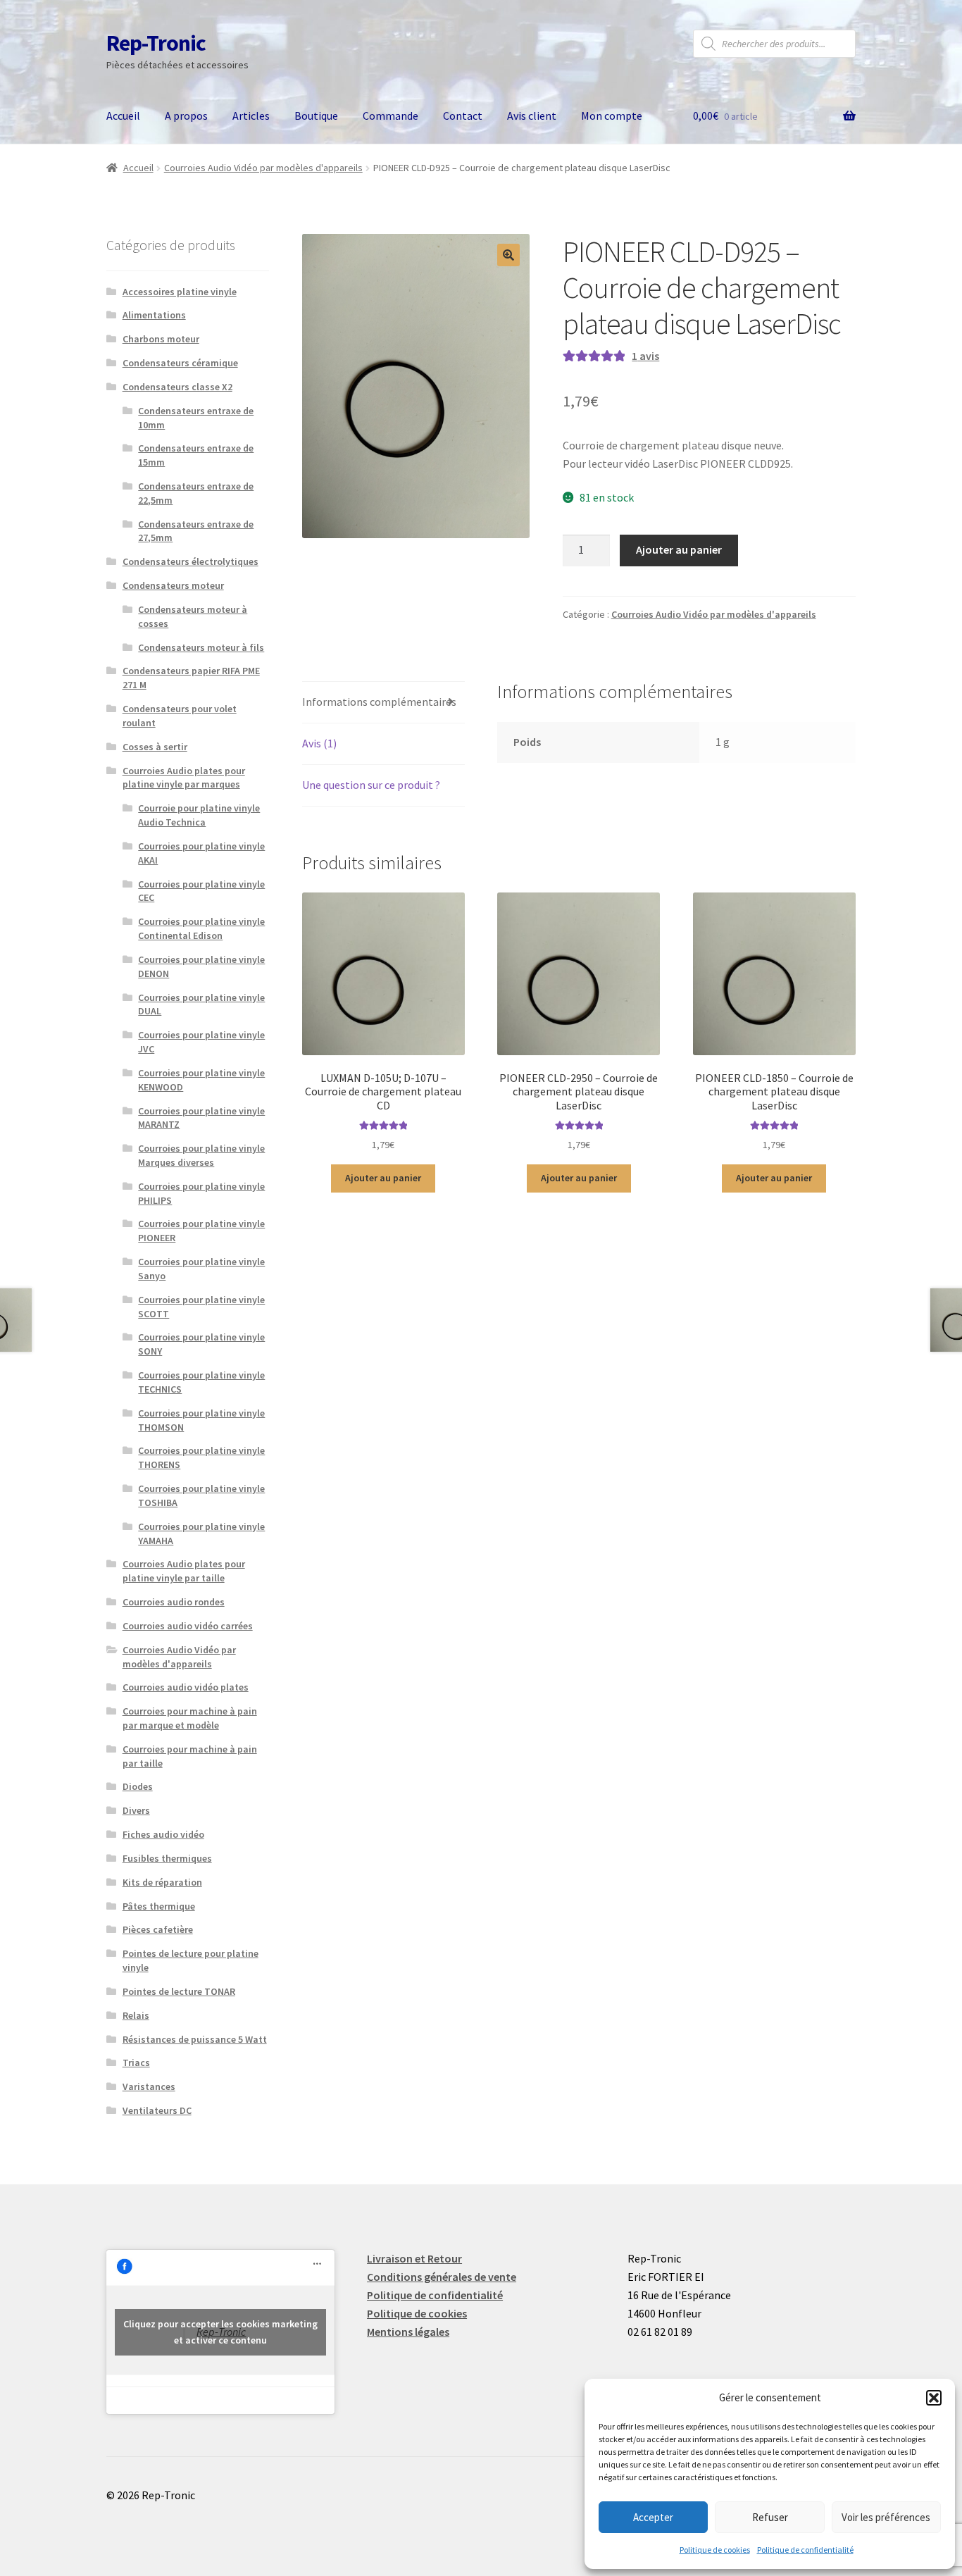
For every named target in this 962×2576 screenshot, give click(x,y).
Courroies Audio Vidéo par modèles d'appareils (263, 168)
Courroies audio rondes (174, 1602)
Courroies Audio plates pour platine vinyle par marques (184, 778)
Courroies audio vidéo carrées (188, 1626)
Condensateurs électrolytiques (190, 561)
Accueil (123, 116)
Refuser (770, 2517)
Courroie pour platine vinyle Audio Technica (199, 815)
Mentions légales (408, 2332)
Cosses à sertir (155, 747)
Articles (251, 116)
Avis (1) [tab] (319, 743)
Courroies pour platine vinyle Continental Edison (201, 928)
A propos (186, 116)
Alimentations (154, 315)
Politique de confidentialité (805, 2550)
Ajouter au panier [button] (383, 1178)
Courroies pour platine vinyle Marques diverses (201, 1155)
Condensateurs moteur (173, 585)
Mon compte (612, 116)
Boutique (316, 116)
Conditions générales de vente (442, 2277)
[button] (934, 2398)
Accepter (653, 2517)
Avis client (532, 116)
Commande (391, 116)
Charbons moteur (161, 339)
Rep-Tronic (156, 43)
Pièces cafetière (158, 1929)
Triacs (136, 2062)
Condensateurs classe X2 (177, 387)
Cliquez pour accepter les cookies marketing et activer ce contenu (220, 2332)
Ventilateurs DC (157, 2110)
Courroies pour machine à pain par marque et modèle (190, 1718)
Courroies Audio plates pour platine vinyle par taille (184, 1571)
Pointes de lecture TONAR (179, 1991)
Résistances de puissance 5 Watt (195, 2039)
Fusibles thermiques (167, 1858)
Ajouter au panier (679, 549)
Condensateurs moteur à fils (201, 647)
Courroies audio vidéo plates (186, 1687)
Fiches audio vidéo (163, 1834)
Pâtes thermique (159, 1906)
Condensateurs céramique (180, 363)
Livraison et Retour (414, 2258)
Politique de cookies (715, 2550)
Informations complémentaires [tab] (379, 702)
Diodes (138, 1786)
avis (645, 356)
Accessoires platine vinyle (180, 292)
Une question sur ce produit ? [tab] (371, 785)
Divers (136, 1810)
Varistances (149, 2086)
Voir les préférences (886, 2517)
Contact (463, 116)
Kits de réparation (162, 1882)
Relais (136, 2015)
